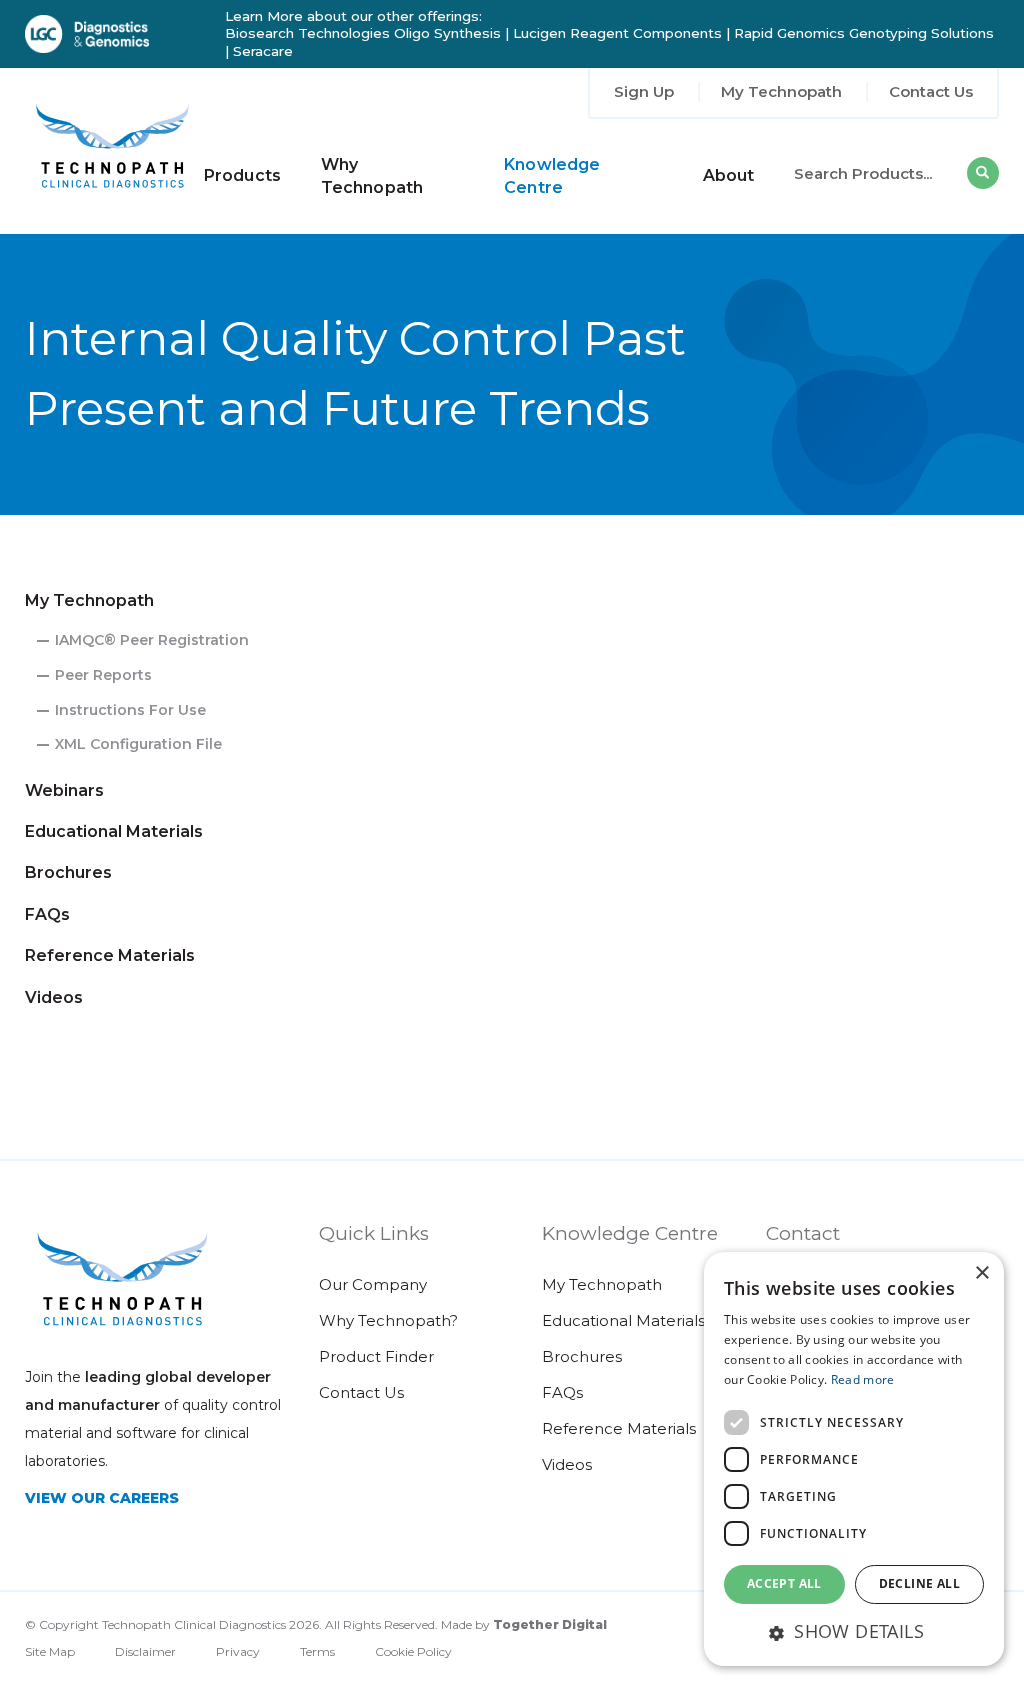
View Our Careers (102, 1498)
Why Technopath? (388, 1320)
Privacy (238, 1651)
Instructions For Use (130, 710)
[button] (854, 1631)
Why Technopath (372, 175)
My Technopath (781, 91)
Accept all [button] (784, 1583)
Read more (863, 1379)
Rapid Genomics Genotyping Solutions (864, 33)
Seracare (263, 51)
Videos (54, 997)
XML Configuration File (138, 744)
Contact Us (931, 91)
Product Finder (376, 1356)
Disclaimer (145, 1651)
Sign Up (644, 91)
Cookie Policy (413, 1651)
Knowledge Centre (552, 175)
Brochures (68, 872)
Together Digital (550, 1624)
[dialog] (854, 1459)
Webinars (64, 790)
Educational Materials (114, 831)
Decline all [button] (919, 1583)
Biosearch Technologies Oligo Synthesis (363, 33)
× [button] (981, 1273)
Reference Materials (110, 955)
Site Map (50, 1651)
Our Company (373, 1284)
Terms (317, 1651)
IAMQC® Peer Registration (152, 640)
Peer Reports (103, 675)
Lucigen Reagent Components (617, 33)
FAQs (47, 914)
